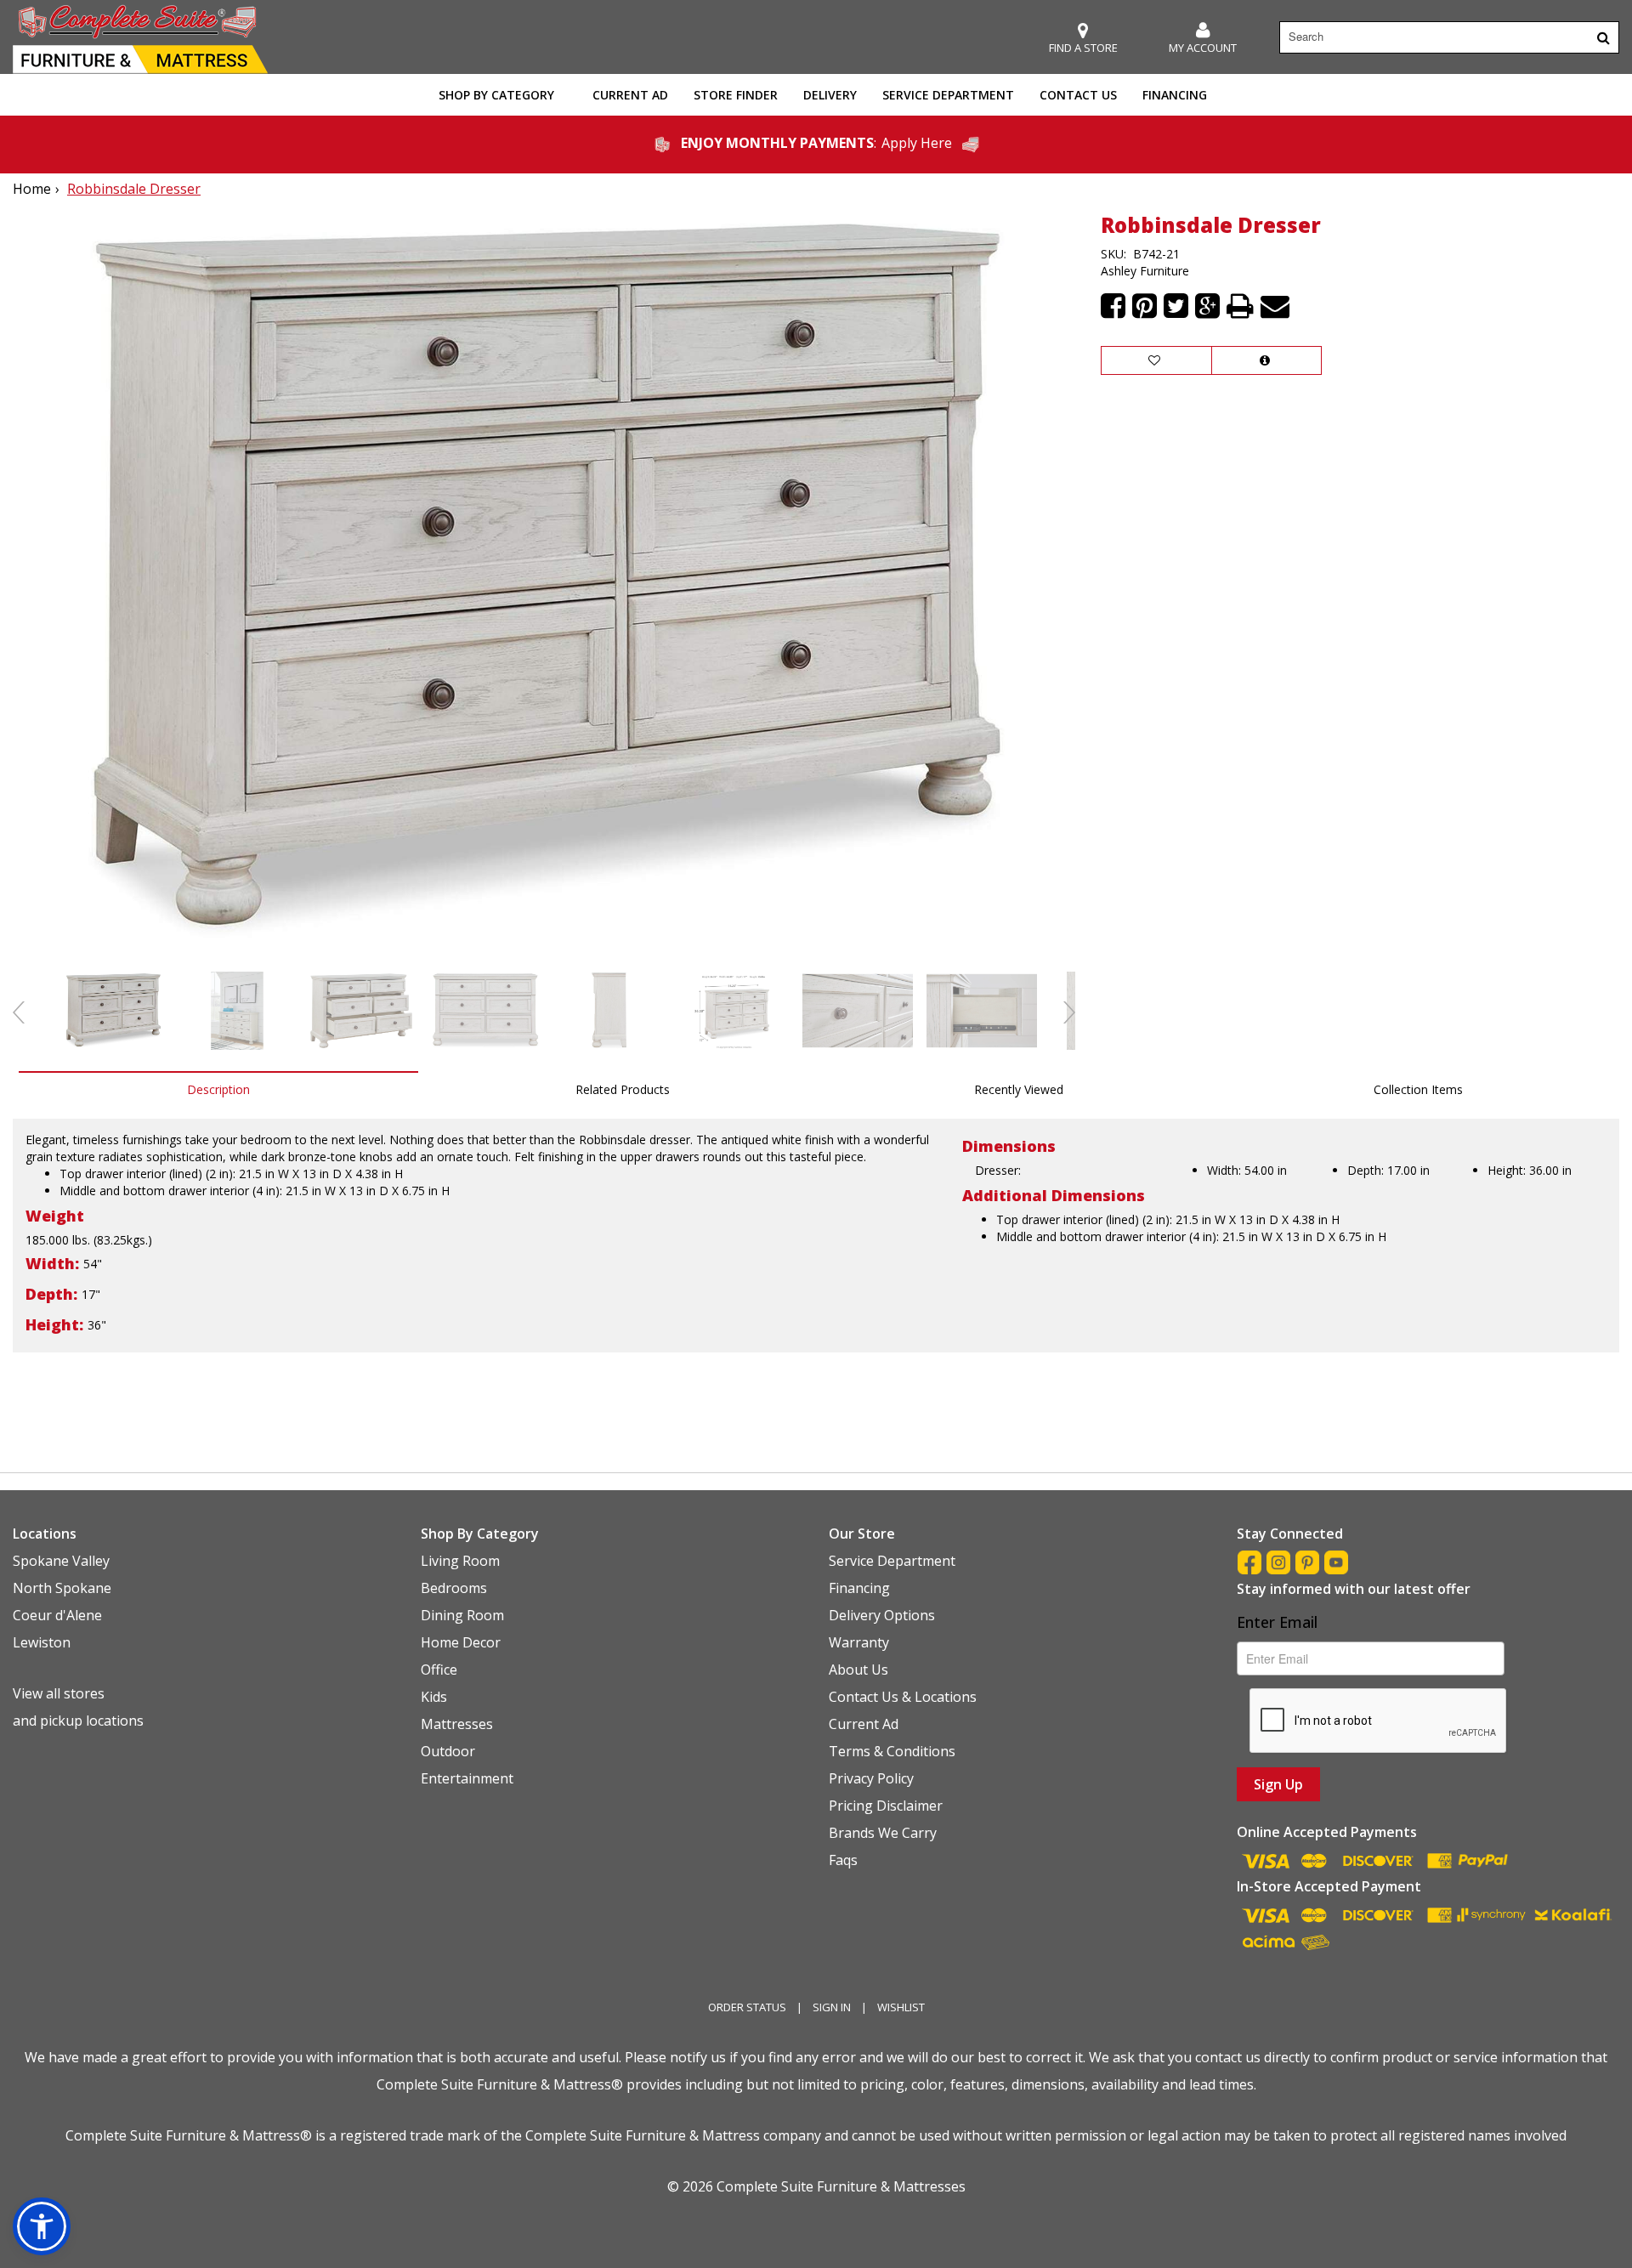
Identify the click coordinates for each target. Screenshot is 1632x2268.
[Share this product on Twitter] (1176, 306)
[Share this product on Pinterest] (1145, 306)
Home (32, 189)
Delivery (830, 95)
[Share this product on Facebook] (1113, 306)
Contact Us (1078, 95)
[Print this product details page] (1240, 306)
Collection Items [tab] (1418, 1089)
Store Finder (736, 95)
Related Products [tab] (623, 1089)
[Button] (1604, 37)
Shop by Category (496, 95)
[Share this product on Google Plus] (1207, 306)
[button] (1203, 38)
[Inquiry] (1266, 360)
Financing (1175, 95)
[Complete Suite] (140, 37)
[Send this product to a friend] (1275, 306)
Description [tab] (218, 1089)
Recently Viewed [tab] (1019, 1089)
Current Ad (630, 95)
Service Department (948, 95)
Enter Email (1277, 1622)
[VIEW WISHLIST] (1156, 360)
